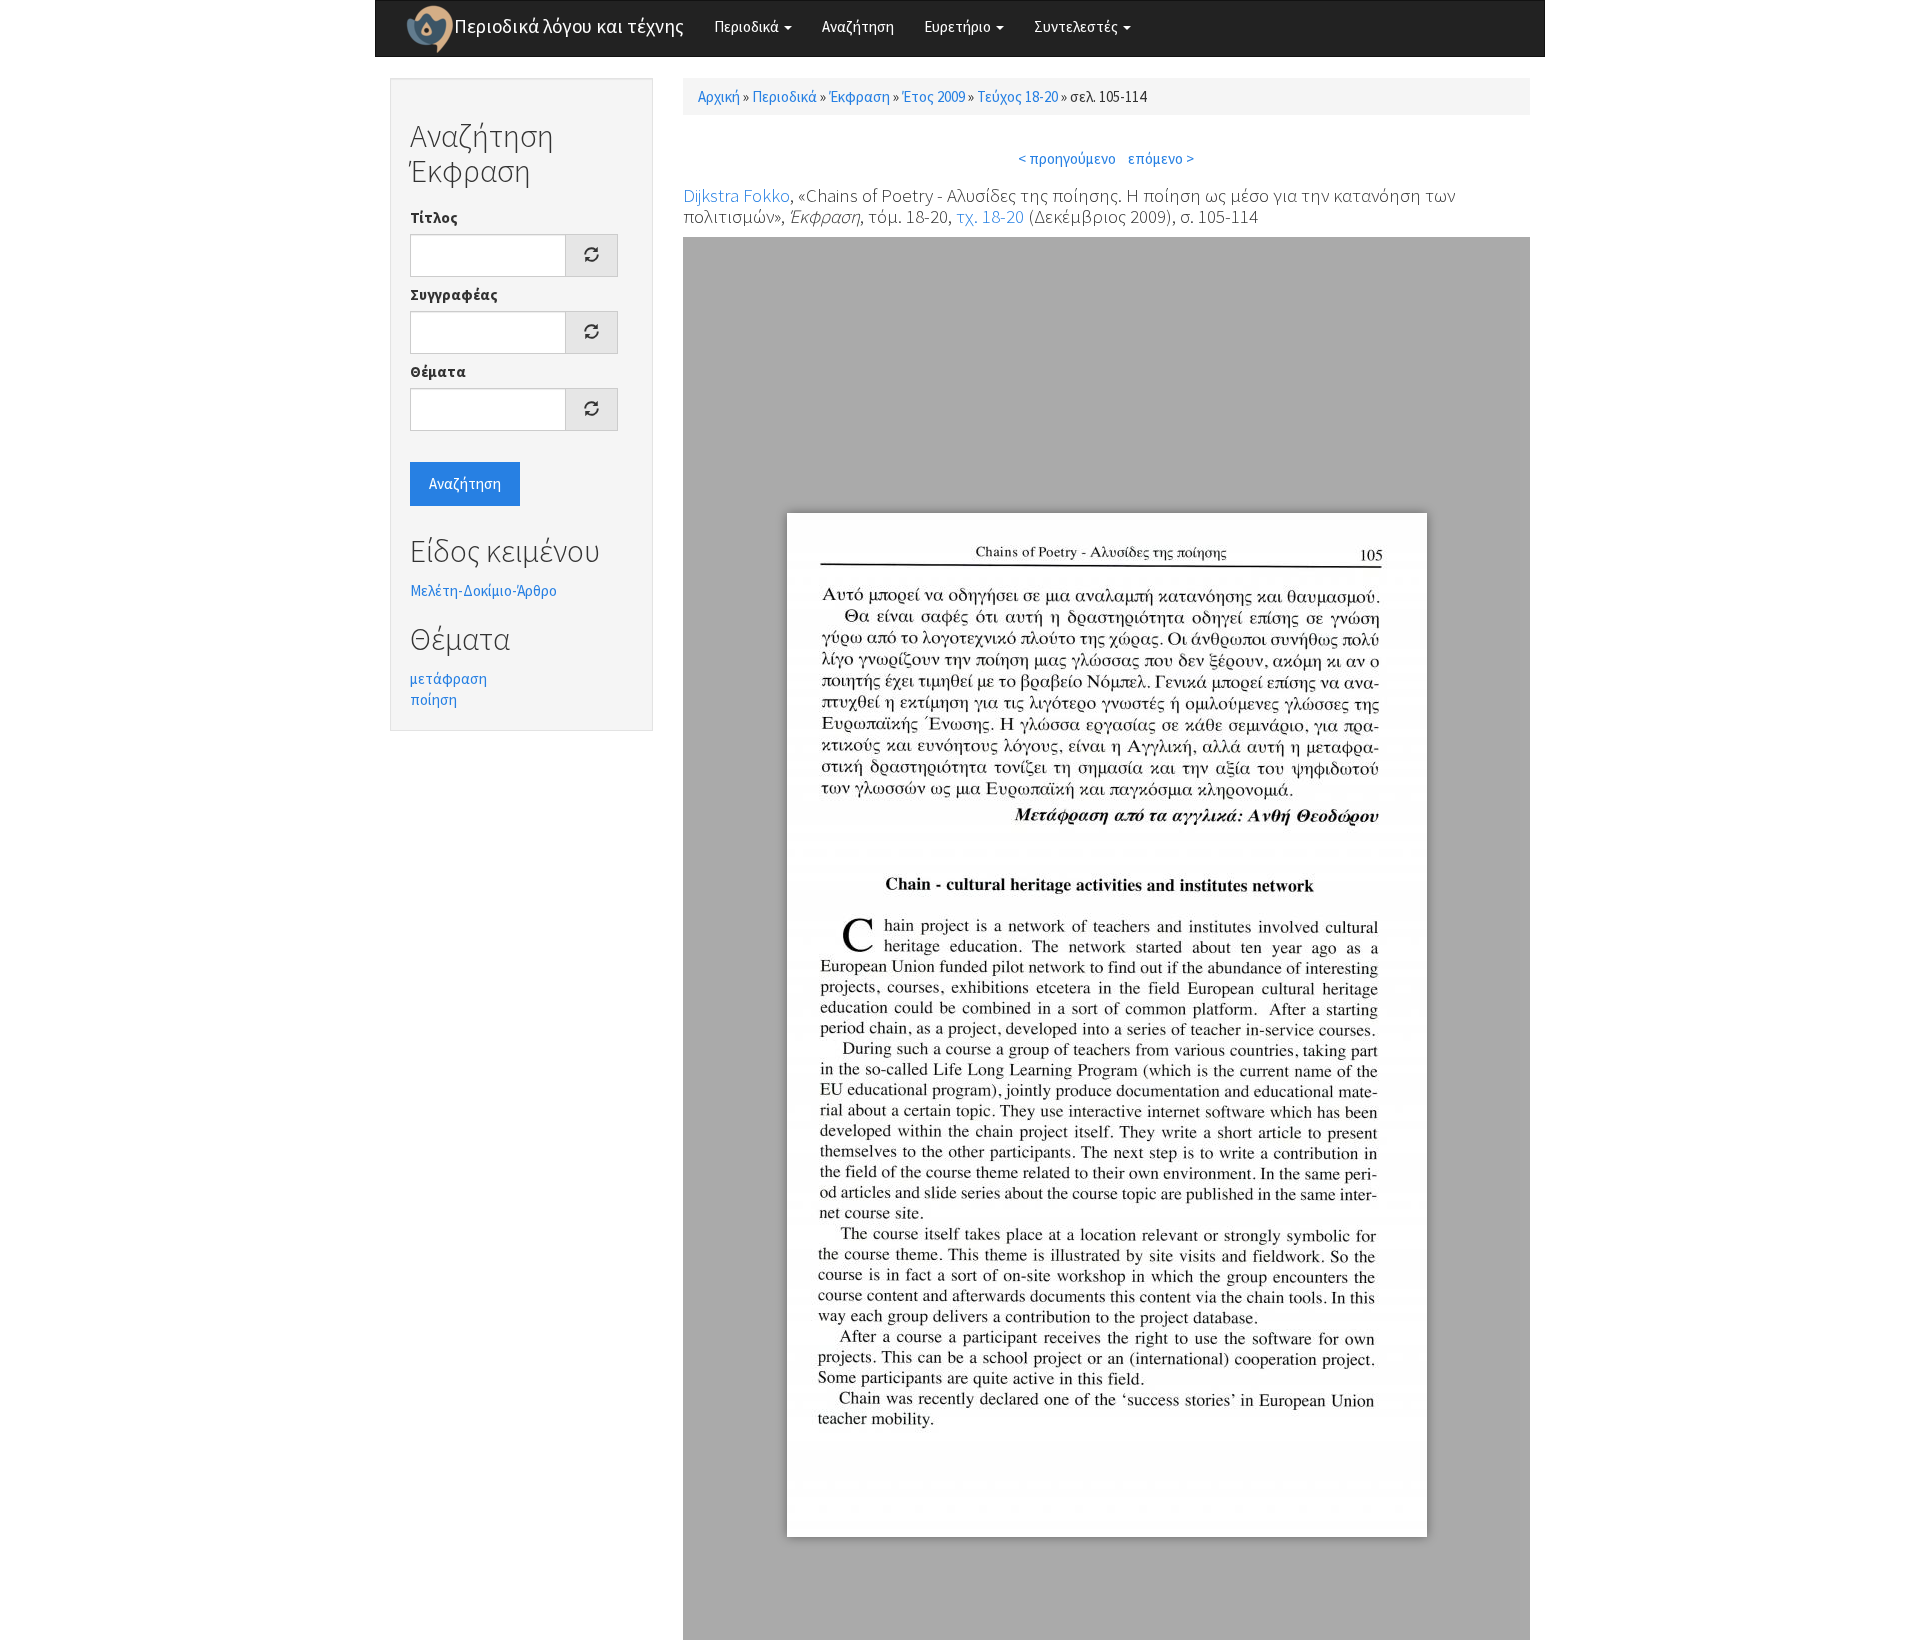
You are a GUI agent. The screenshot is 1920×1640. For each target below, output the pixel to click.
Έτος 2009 (933, 96)
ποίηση (433, 699)
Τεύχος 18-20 (1017, 96)
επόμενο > (1161, 158)
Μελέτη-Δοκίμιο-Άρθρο (483, 590)
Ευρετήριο (959, 26)
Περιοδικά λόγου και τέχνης (569, 26)
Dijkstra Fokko (736, 195)
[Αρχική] (430, 29)
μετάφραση (448, 678)
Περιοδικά (748, 26)
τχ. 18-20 (990, 216)
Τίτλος (434, 217)
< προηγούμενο (1067, 158)
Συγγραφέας (454, 294)
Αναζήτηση (858, 26)
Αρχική (719, 96)
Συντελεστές (1077, 26)
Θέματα (438, 371)
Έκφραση (859, 96)
